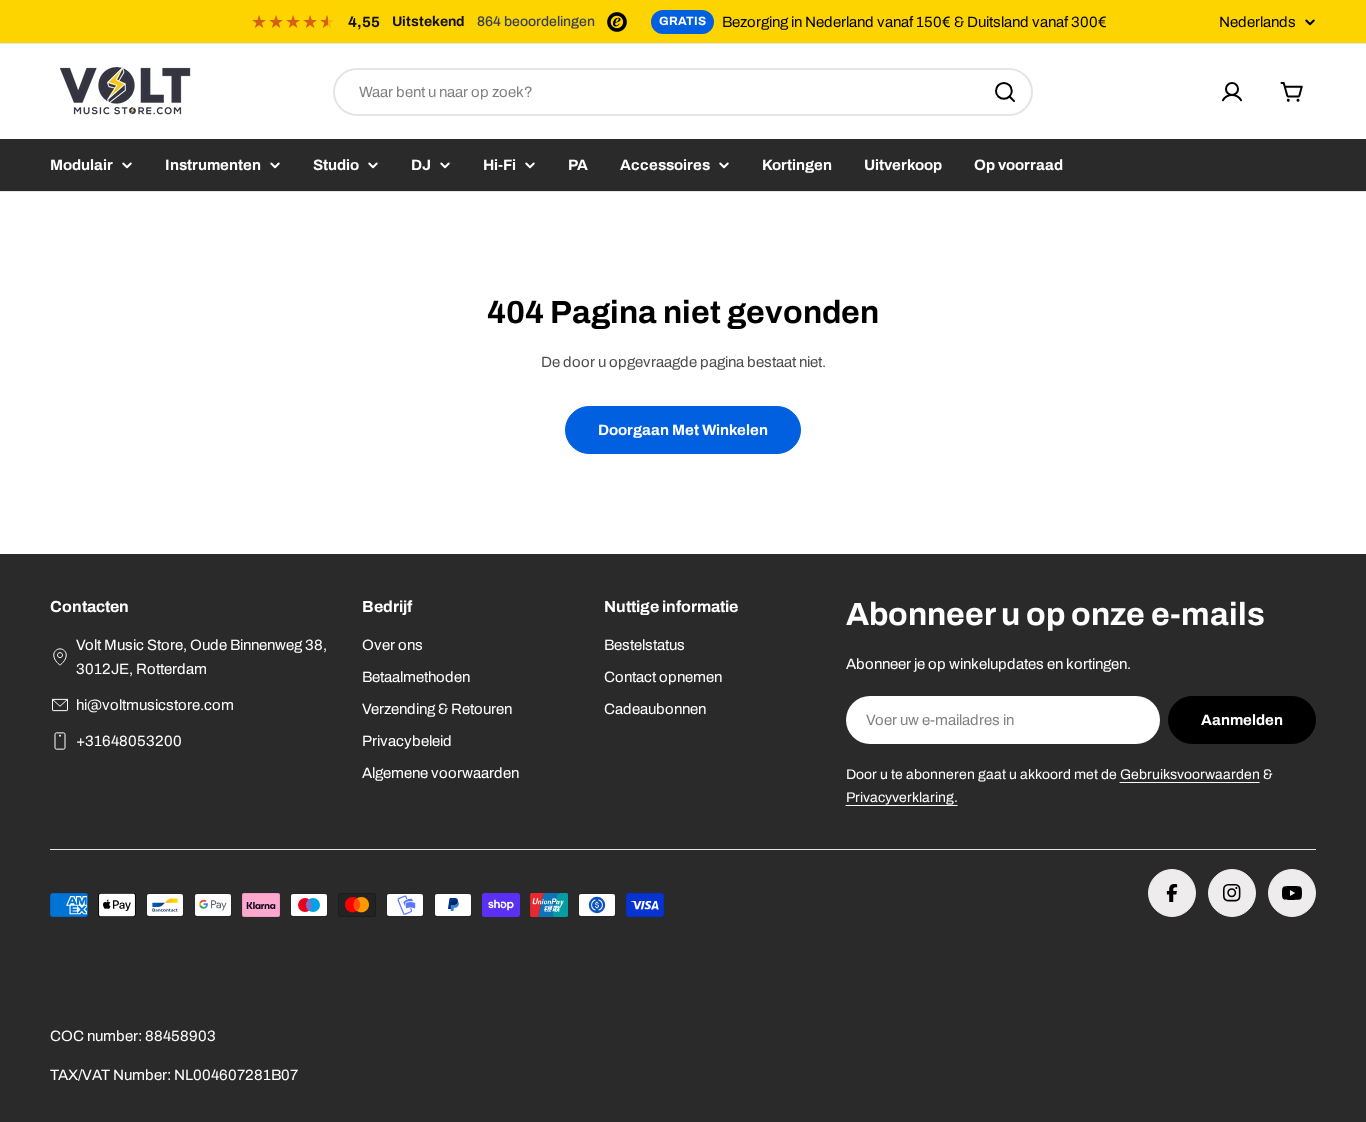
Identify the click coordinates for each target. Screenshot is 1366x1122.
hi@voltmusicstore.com (155, 705)
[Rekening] (1232, 92)
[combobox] (683, 92)
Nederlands (1257, 22)
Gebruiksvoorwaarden (1190, 774)
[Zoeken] (1005, 92)
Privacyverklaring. (902, 797)
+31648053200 (129, 741)
